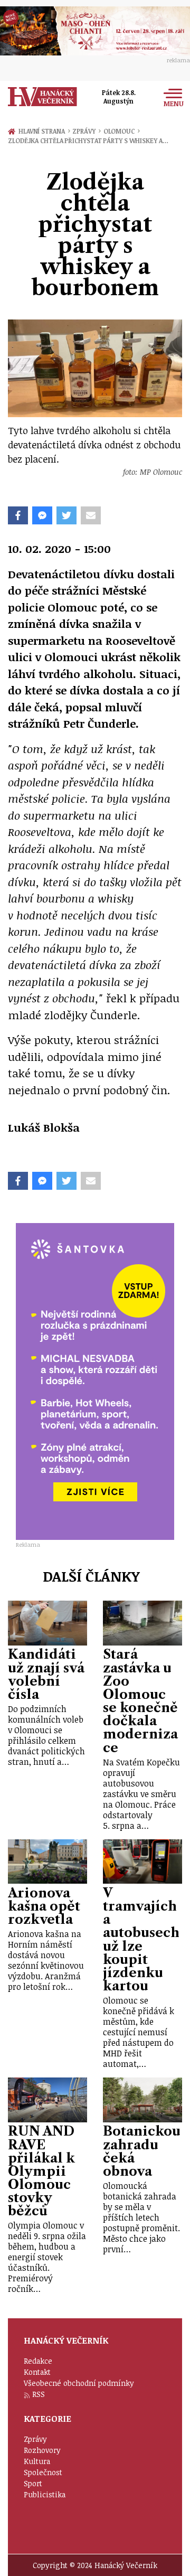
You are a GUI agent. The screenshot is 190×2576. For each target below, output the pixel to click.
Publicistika (45, 2494)
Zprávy (86, 131)
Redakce (38, 2361)
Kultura (37, 2461)
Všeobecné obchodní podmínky (79, 2383)
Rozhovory (42, 2450)
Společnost (43, 2472)
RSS (39, 2394)
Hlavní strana (43, 131)
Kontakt (37, 2372)
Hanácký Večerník (42, 97)
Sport (33, 2483)
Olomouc (122, 131)
